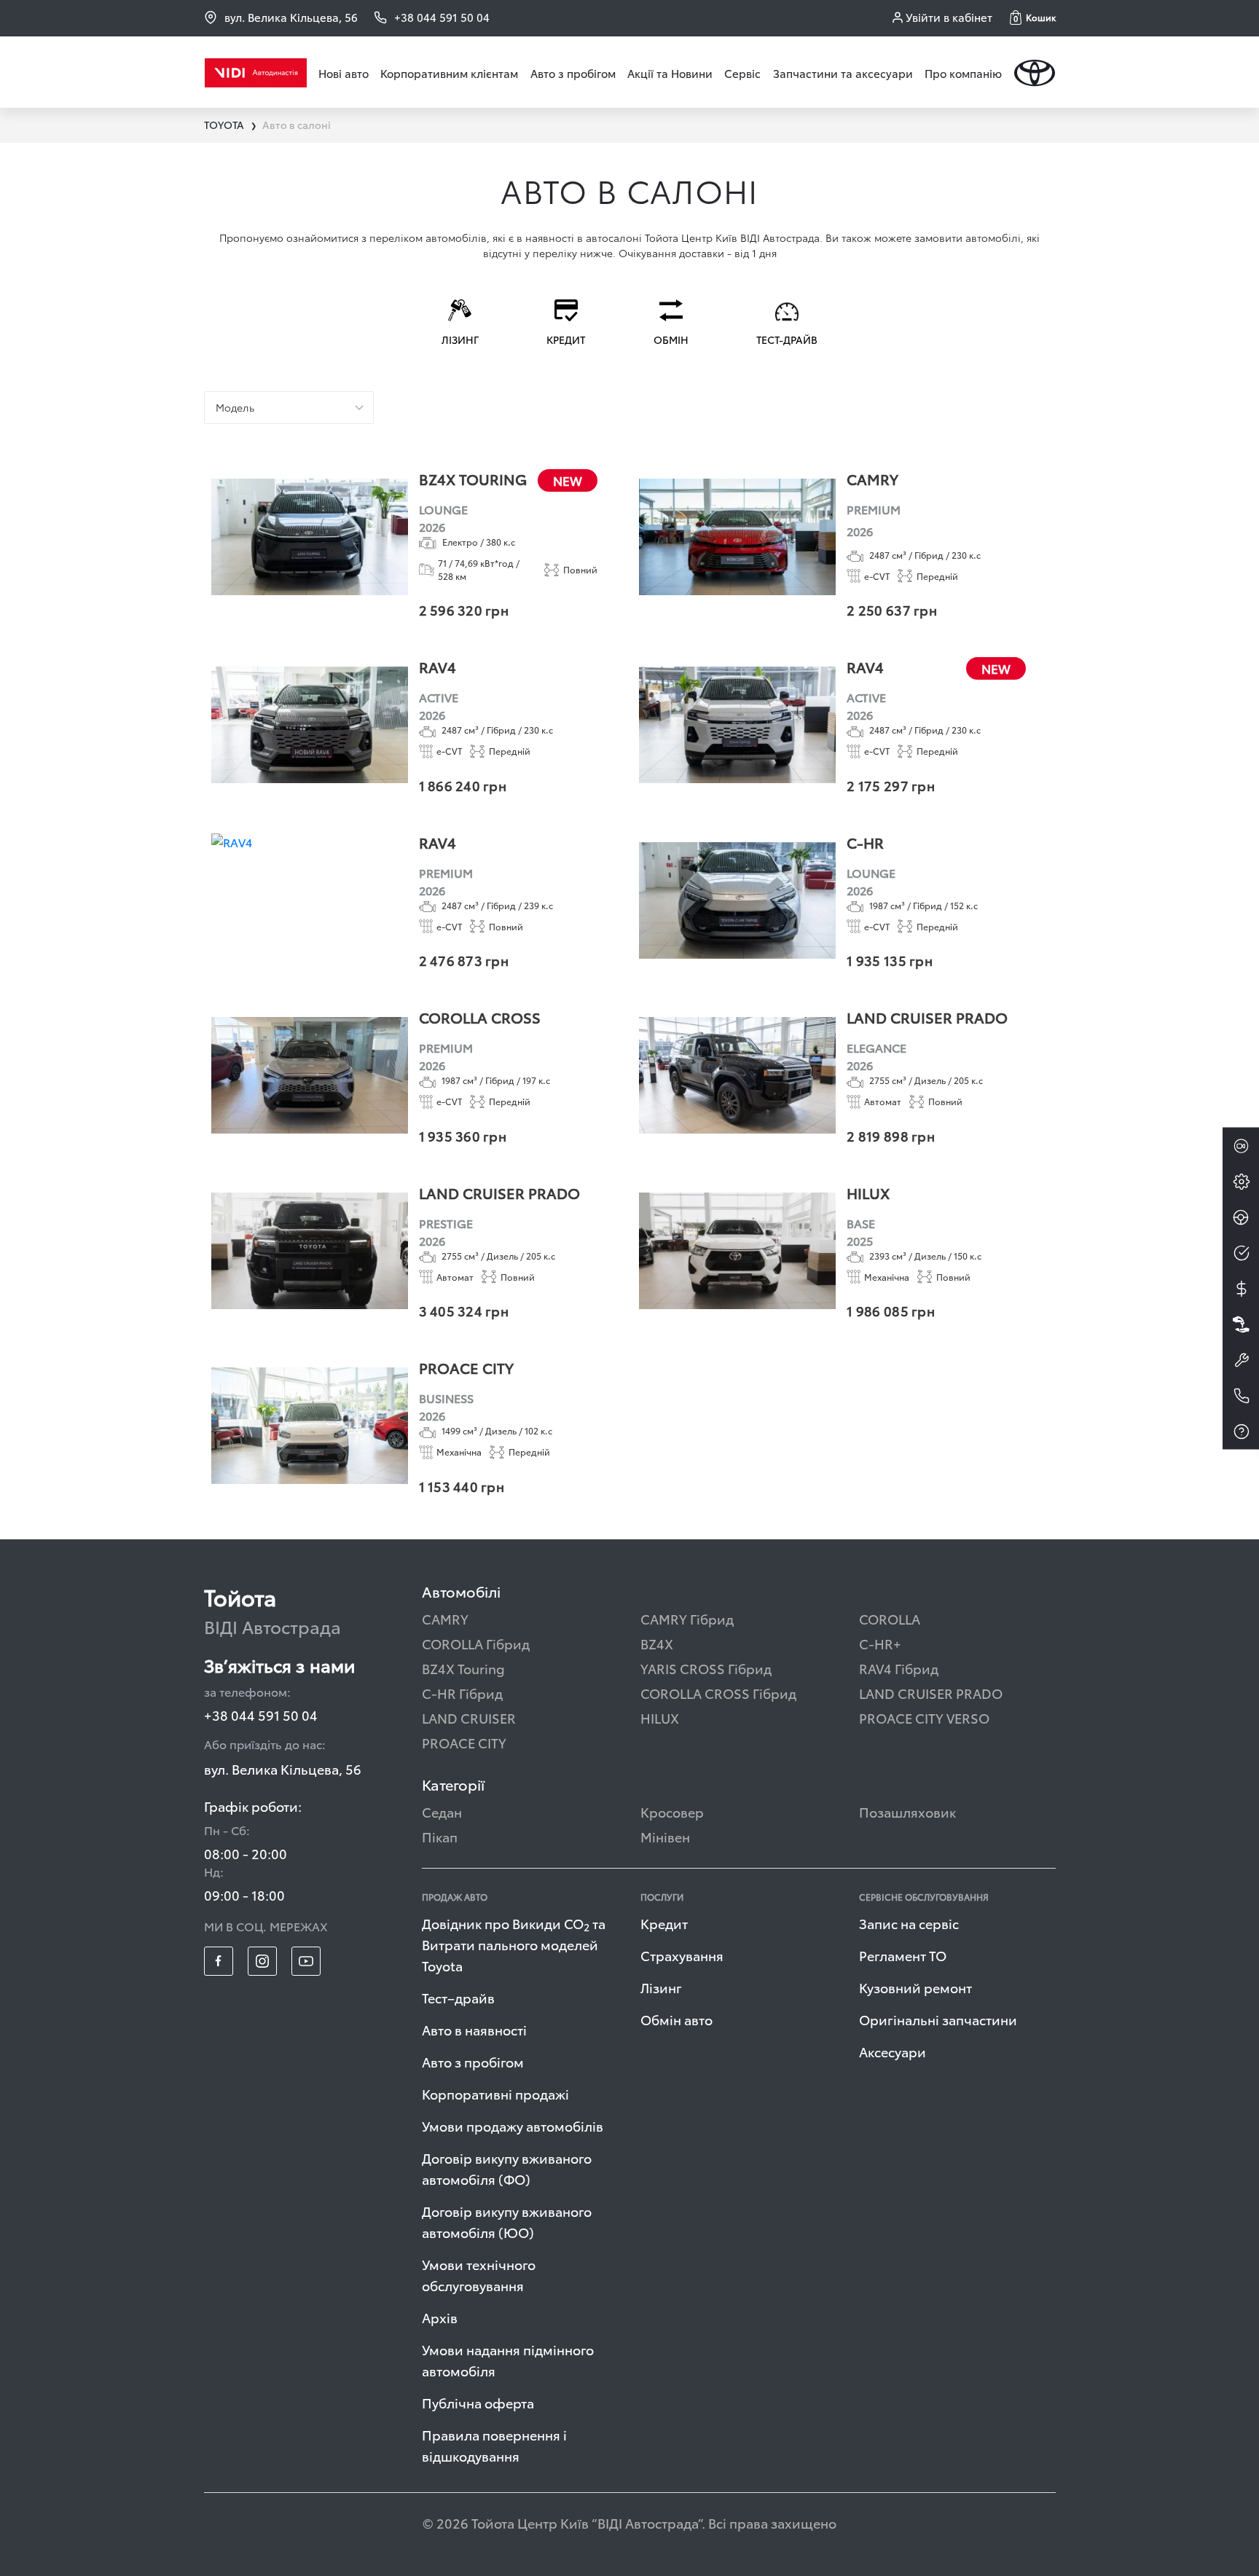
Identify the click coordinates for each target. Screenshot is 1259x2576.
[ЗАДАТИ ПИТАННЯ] (1241, 1432)
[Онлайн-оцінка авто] (1241, 1253)
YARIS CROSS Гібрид (706, 1668)
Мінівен (665, 1836)
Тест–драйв (458, 1997)
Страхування (682, 1955)
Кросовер (672, 1811)
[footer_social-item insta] (262, 1961)
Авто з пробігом (573, 73)
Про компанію (963, 73)
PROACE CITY (464, 1742)
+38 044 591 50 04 (261, 1715)
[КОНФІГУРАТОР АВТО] (1241, 1182)
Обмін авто (676, 2019)
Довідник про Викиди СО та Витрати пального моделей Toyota (514, 1944)
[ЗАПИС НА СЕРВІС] (1241, 1360)
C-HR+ (880, 1643)
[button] (1033, 17)
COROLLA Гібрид (476, 1643)
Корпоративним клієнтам (449, 73)
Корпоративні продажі (495, 2093)
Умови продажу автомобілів (513, 2125)
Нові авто (344, 73)
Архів (440, 2317)
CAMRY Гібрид (687, 1618)
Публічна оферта (478, 2402)
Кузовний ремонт (915, 1987)
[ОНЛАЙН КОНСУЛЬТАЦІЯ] (1241, 1146)
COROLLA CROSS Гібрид (718, 1693)
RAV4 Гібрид (899, 1668)
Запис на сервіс (909, 1923)
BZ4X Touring (463, 1668)
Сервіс (742, 73)
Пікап (440, 1836)
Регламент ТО (903, 1955)
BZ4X (657, 1643)
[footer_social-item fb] (219, 1961)
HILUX (660, 1717)
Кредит (664, 1923)
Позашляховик (907, 1811)
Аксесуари (893, 2051)
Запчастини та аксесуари (843, 73)
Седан (442, 1811)
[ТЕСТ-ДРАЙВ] (1241, 1217)
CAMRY (445, 1618)
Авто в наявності (474, 2029)
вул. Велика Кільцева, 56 (291, 17)
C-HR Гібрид (462, 1693)
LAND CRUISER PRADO (931, 1693)
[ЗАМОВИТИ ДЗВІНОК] (1241, 1396)
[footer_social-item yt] (306, 1961)
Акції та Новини (670, 73)
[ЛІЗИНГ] (1241, 1324)
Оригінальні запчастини (938, 2019)
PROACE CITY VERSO (924, 1717)
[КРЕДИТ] (1241, 1289)
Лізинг (661, 1987)
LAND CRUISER (469, 1717)
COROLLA (890, 1618)
